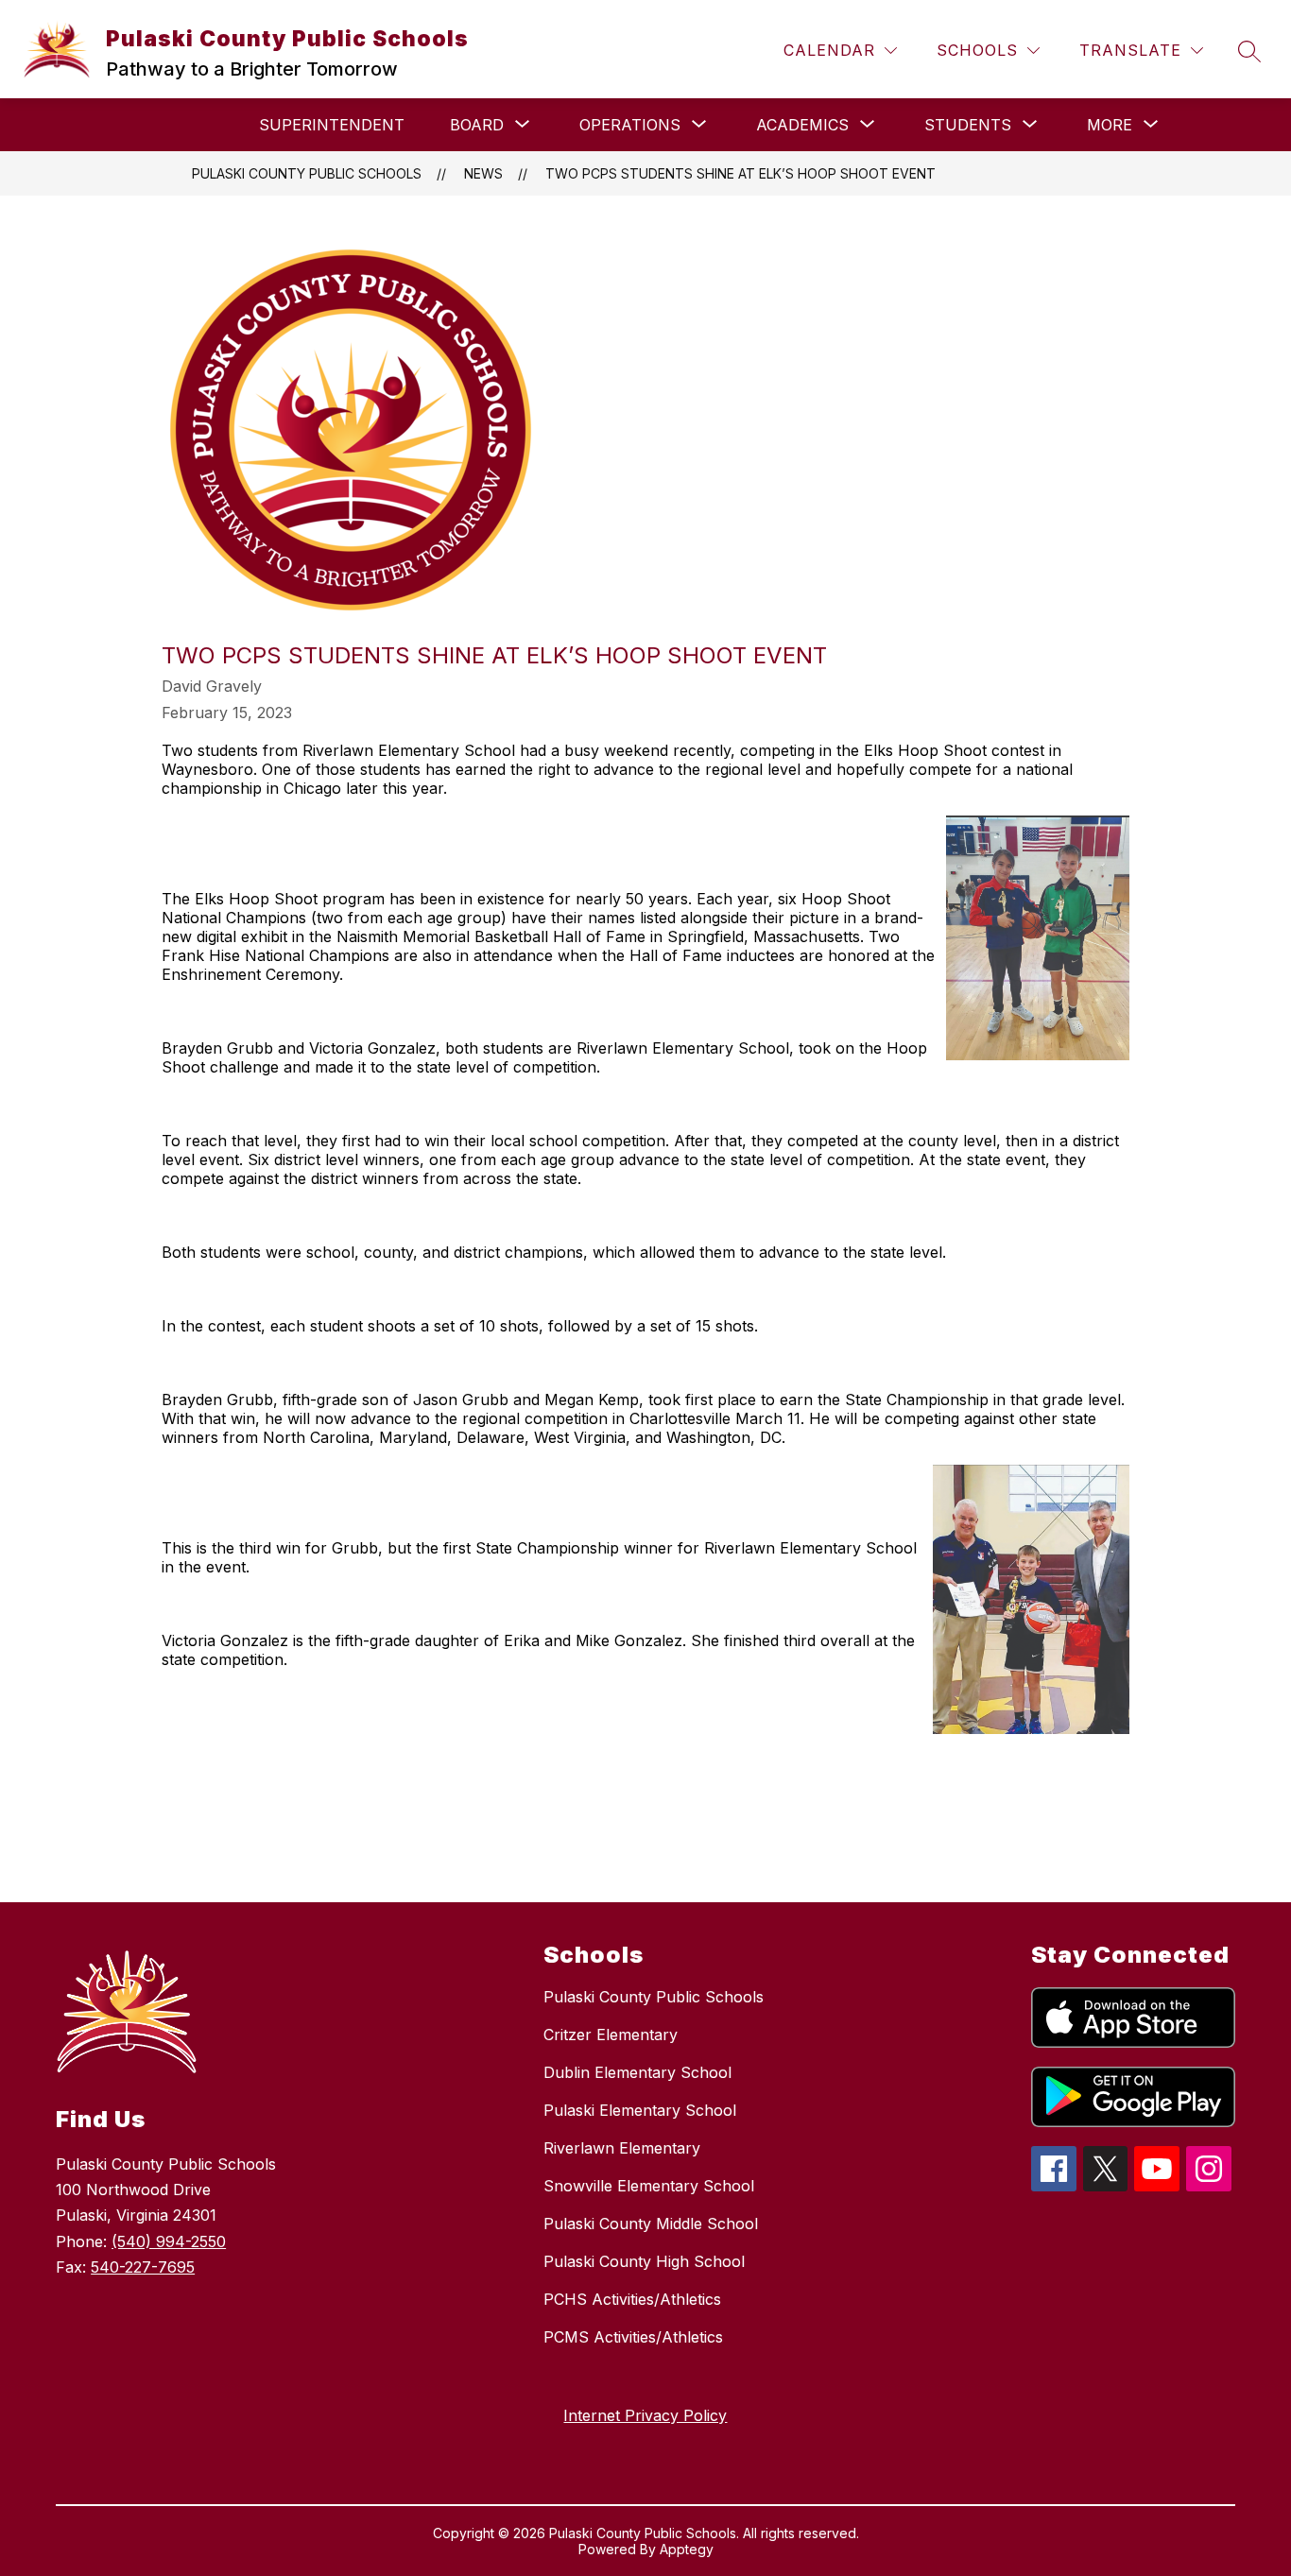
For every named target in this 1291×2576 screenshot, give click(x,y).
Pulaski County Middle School (651, 2224)
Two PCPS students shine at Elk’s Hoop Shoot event (740, 173)
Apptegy (687, 2549)
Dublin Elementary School (637, 2072)
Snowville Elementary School (649, 2186)
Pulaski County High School (644, 2261)
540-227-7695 (143, 2267)
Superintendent (332, 125)
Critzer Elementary (611, 2035)
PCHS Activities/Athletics (632, 2299)
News (483, 173)
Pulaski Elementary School (640, 2110)
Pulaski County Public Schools (307, 173)
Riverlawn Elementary (622, 2148)
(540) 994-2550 (169, 2241)
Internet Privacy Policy (645, 2415)
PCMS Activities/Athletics (633, 2337)
